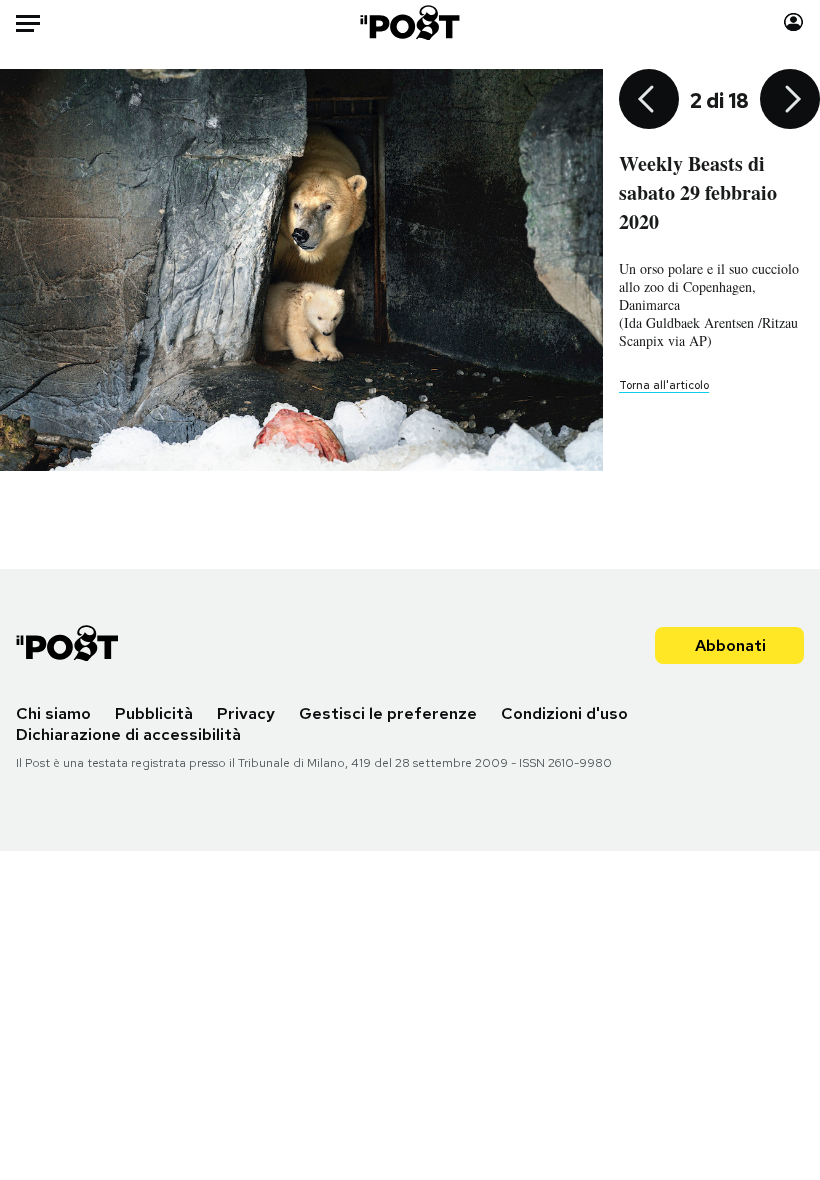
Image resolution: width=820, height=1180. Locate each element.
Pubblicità (154, 713)
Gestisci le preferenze (388, 713)
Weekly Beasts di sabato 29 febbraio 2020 (698, 192)
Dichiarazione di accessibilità (128, 734)
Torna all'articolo (664, 385)
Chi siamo (53, 713)
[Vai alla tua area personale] (793, 22)
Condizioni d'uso (564, 713)
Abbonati (730, 645)
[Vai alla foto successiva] (790, 101)
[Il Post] (410, 22)
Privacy (246, 713)
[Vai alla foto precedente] (649, 101)
